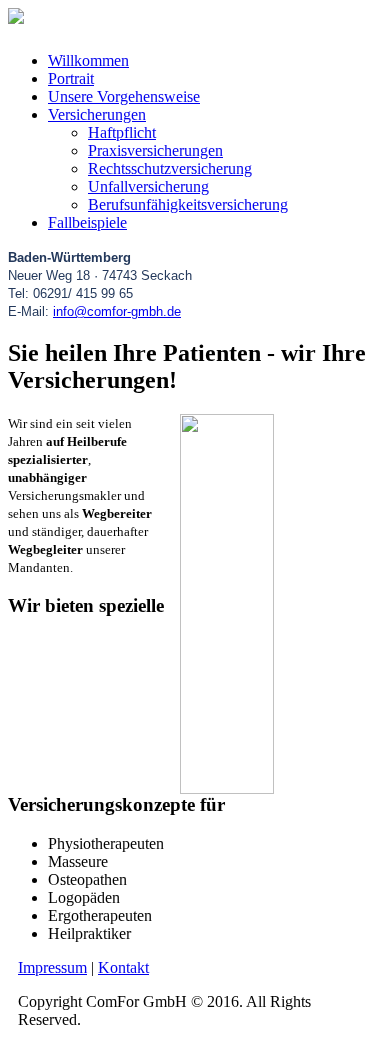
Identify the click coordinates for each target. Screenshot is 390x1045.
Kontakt (123, 967)
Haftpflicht (122, 132)
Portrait (71, 78)
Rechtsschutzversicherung (170, 168)
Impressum (52, 967)
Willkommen (88, 60)
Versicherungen (97, 114)
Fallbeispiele (87, 222)
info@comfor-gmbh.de (117, 311)
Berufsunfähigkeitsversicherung (188, 204)
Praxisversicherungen (155, 150)
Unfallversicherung (148, 186)
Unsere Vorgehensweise (124, 96)
